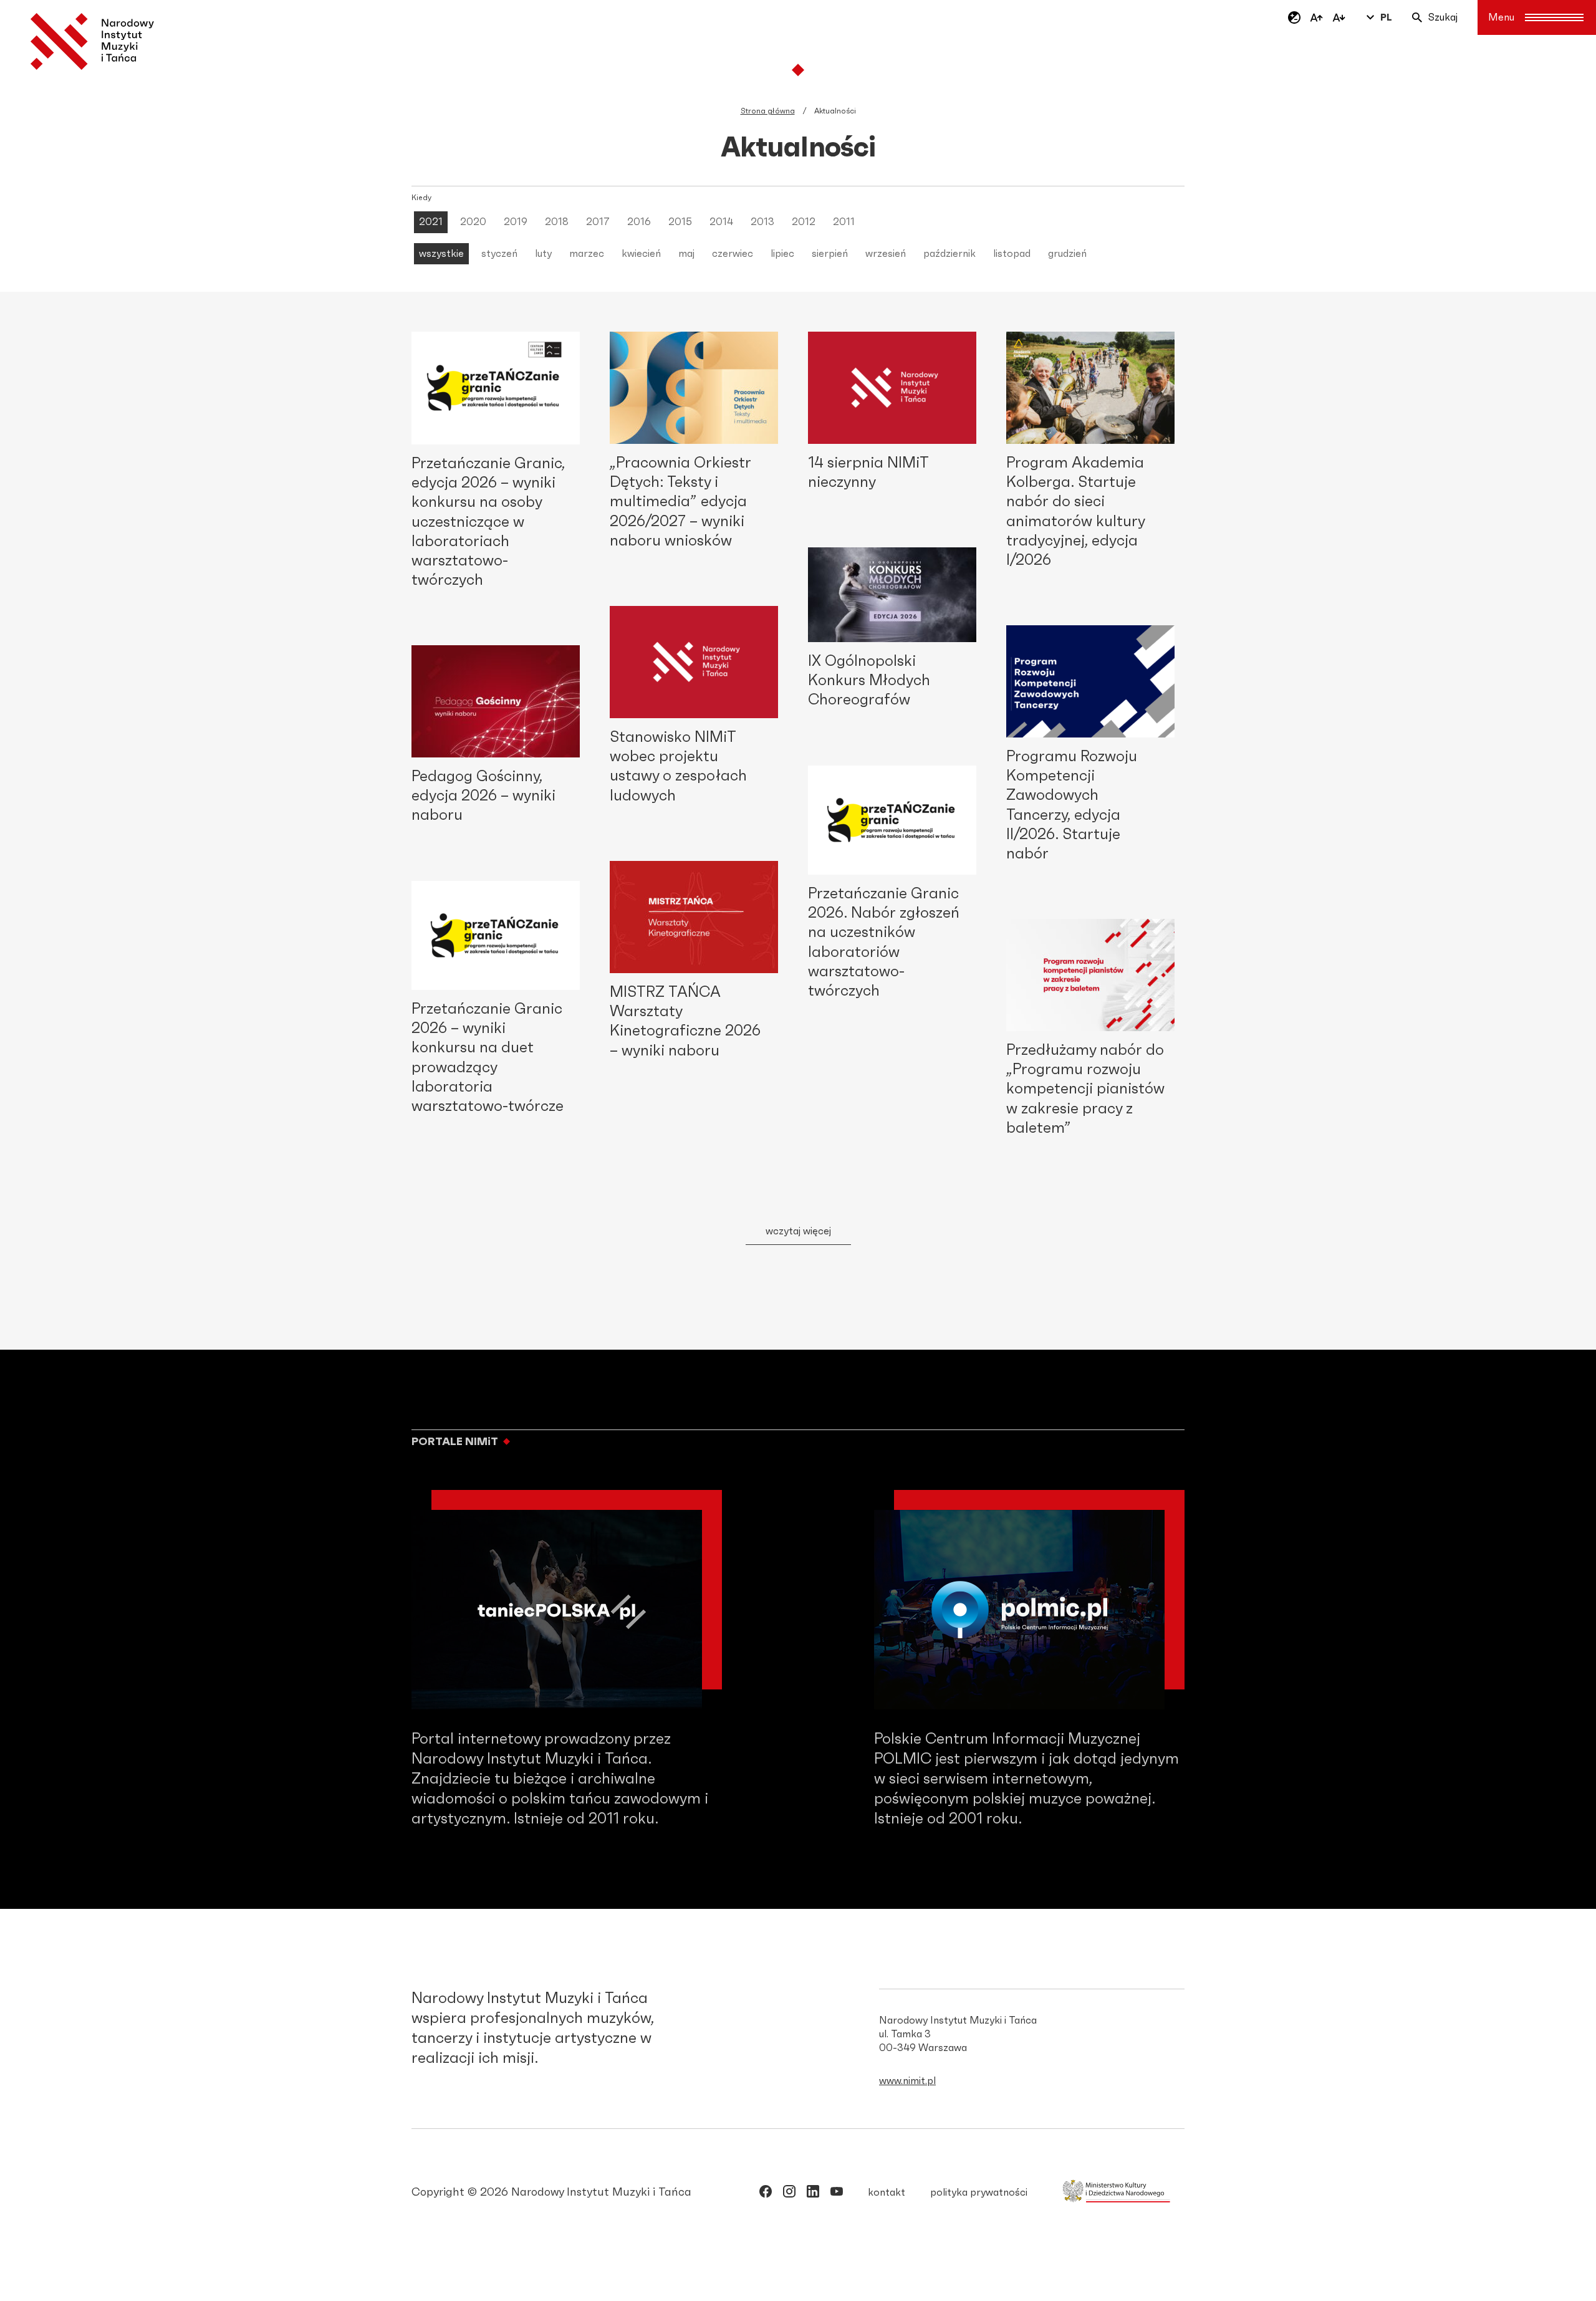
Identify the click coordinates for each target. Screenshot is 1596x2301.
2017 (598, 222)
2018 (557, 222)
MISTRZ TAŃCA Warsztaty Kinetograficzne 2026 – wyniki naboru (685, 1022)
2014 (721, 222)
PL (1386, 17)
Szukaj (1443, 17)
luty (543, 254)
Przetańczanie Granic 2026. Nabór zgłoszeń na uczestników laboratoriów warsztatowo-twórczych (884, 943)
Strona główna (768, 111)
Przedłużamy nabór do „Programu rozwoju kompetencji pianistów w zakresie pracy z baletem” (1085, 1089)
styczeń (499, 254)
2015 (680, 222)
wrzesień (886, 254)
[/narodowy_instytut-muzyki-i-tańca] (813, 2194)
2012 (804, 222)
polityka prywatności (979, 2193)
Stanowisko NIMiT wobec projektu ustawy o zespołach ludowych (678, 767)
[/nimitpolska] (789, 2194)
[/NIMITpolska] (766, 2194)
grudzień (1067, 254)
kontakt (887, 2193)
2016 (639, 222)
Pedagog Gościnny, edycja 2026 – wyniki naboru (483, 796)
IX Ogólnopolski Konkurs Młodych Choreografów (869, 681)
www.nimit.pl (907, 2081)
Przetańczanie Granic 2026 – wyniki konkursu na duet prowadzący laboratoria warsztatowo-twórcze (488, 1058)
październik (949, 254)
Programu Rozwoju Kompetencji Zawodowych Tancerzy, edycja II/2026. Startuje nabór (1072, 805)
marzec (587, 254)
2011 (844, 222)
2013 (762, 222)
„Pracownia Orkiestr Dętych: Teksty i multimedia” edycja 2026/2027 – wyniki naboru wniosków (680, 502)
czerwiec (733, 254)
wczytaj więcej (798, 1231)
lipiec (782, 254)
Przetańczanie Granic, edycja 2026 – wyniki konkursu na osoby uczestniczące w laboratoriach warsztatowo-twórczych (488, 522)
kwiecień (641, 254)
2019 (516, 222)
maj (686, 254)
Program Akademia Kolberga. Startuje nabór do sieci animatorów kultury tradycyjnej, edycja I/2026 (1075, 512)
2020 (473, 222)
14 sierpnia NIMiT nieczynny (868, 473)
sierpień (830, 254)
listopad (1012, 254)
